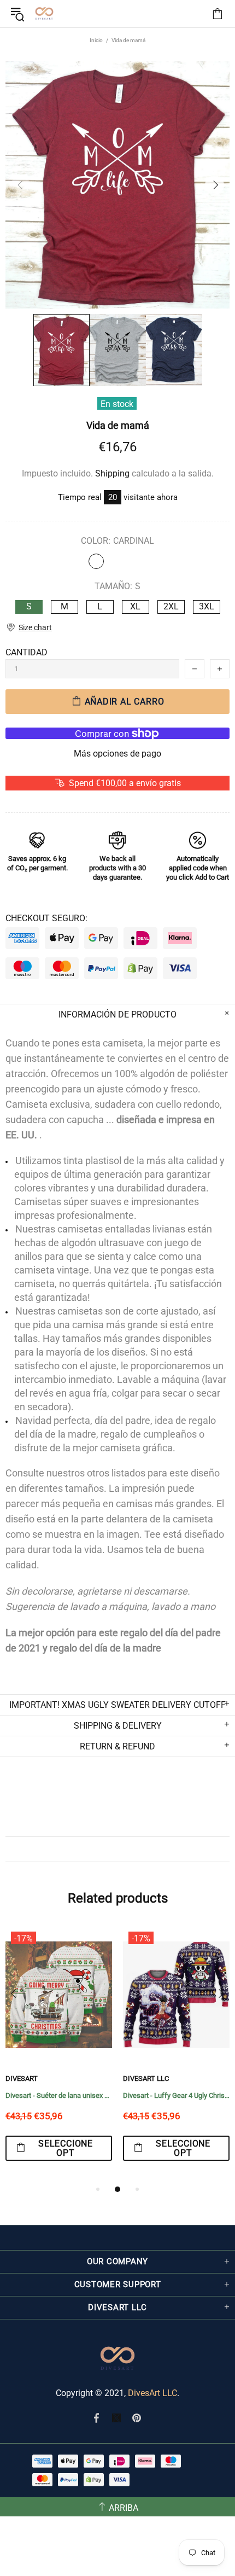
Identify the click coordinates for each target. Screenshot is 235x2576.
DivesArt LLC (42, 2078)
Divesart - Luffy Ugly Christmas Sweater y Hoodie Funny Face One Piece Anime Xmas (72, 2095)
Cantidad (27, 652)
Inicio (96, 40)
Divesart (44, 14)
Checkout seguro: (46, 918)
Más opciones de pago (117, 754)
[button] (29, 628)
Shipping (112, 473)
